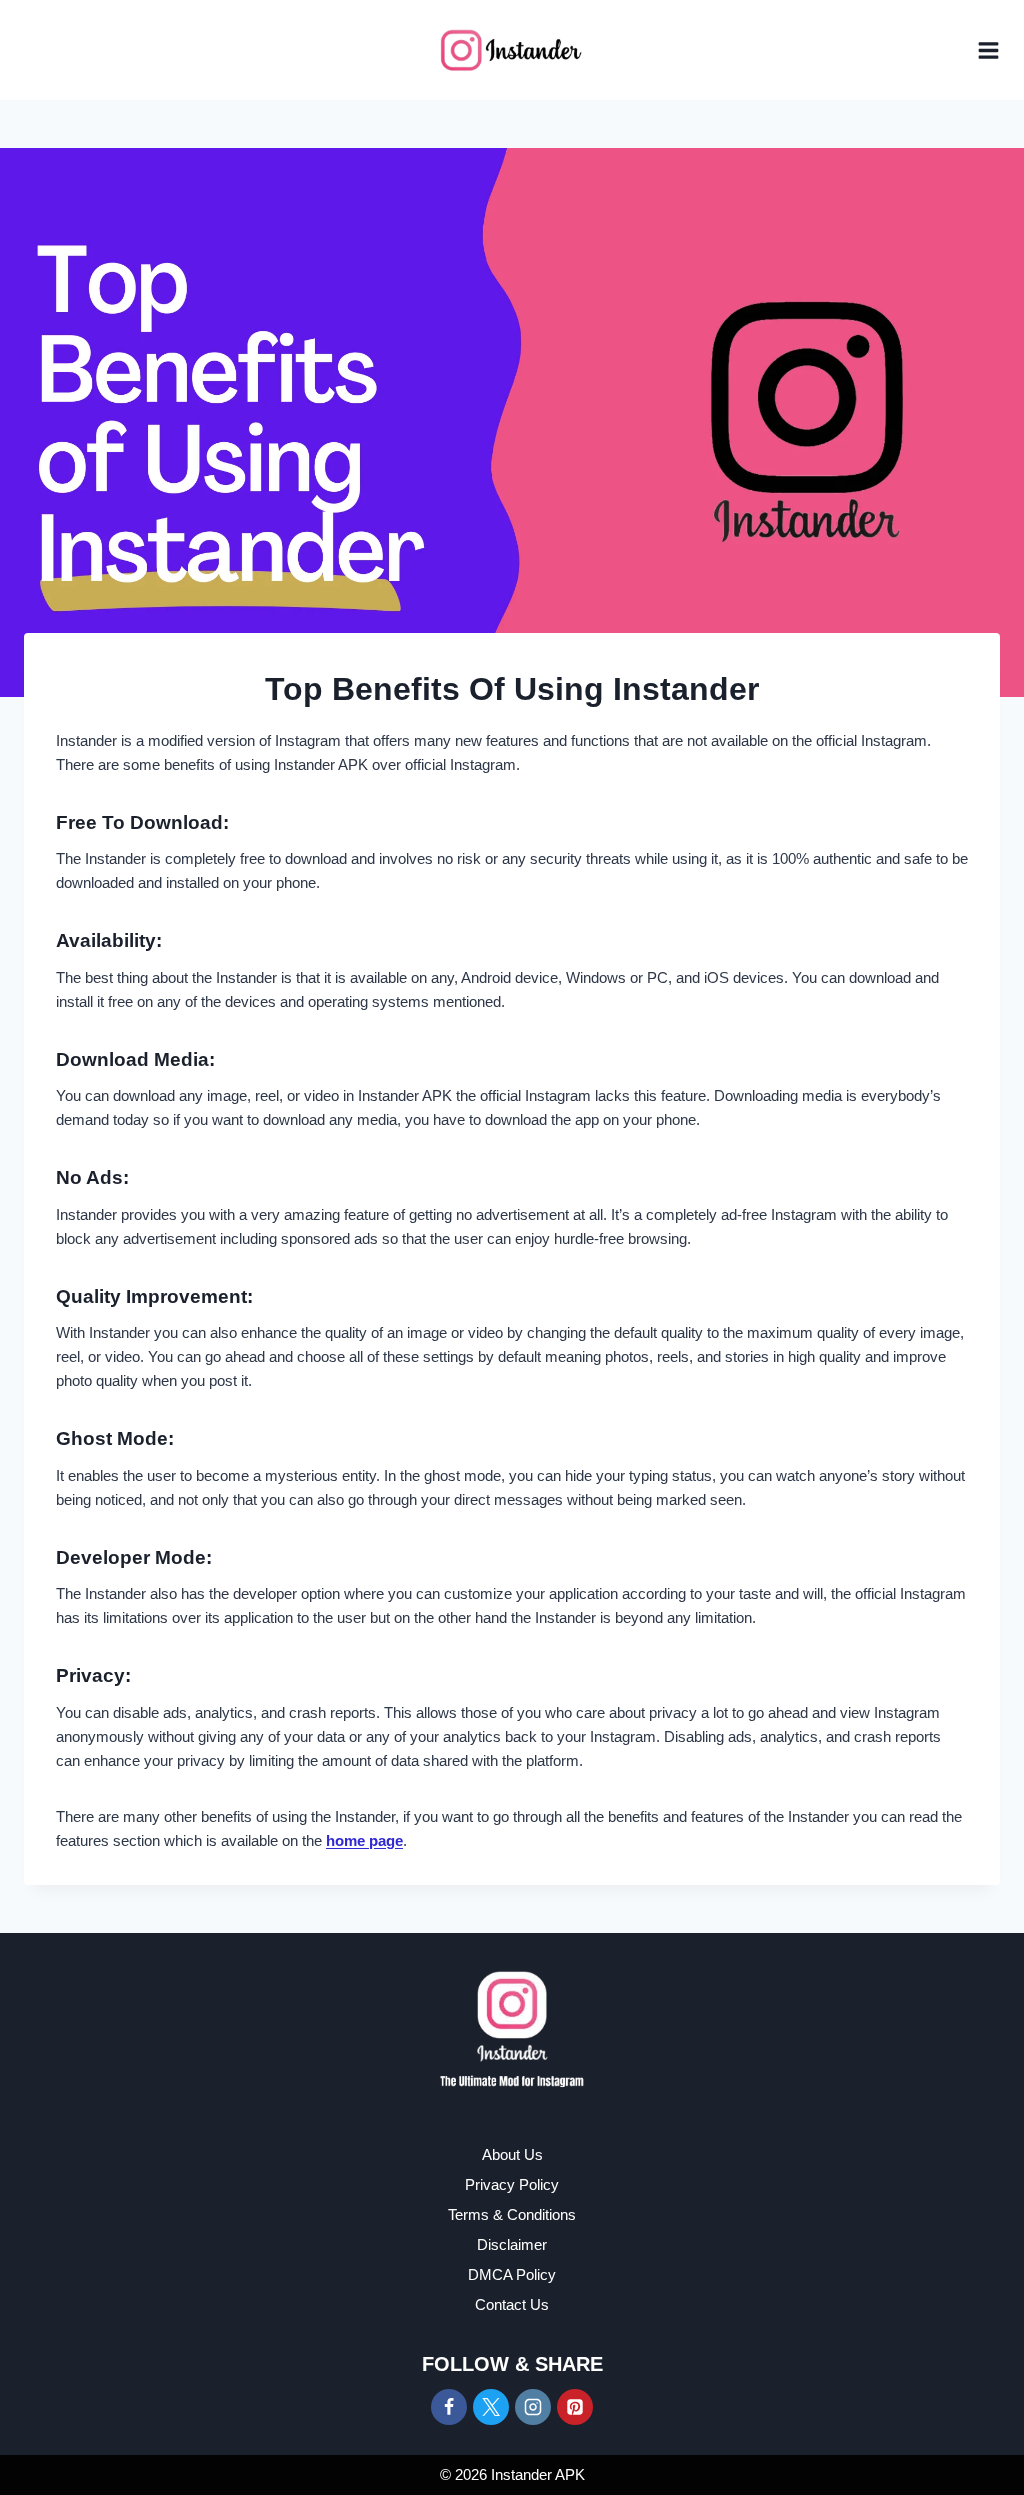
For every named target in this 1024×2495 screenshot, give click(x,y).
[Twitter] (491, 2407)
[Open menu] (988, 50)
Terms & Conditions (512, 2214)
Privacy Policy (512, 2184)
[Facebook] (449, 2407)
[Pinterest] (575, 2407)
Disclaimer (512, 2244)
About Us (512, 2154)
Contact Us (512, 2304)
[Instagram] (533, 2407)
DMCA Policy (512, 2274)
